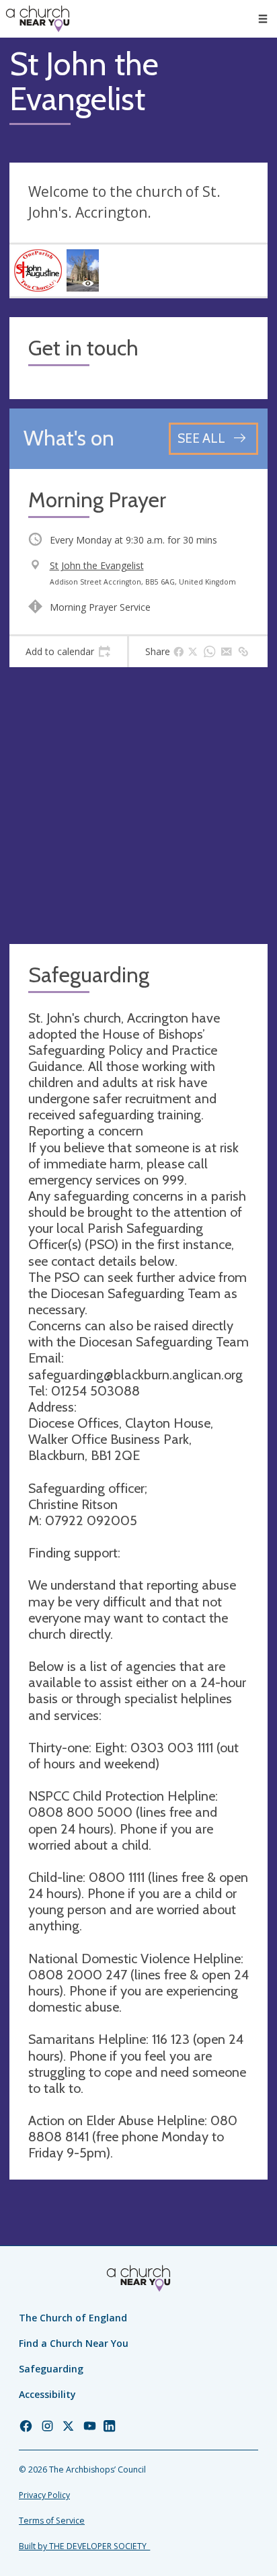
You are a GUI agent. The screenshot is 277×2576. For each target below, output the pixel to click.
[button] (263, 19)
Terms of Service (52, 2521)
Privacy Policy (44, 2495)
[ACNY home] (38, 19)
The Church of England (73, 2318)
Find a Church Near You (74, 2343)
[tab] (68, 652)
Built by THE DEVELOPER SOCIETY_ (84, 2546)
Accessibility (47, 2394)
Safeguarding (51, 2369)
